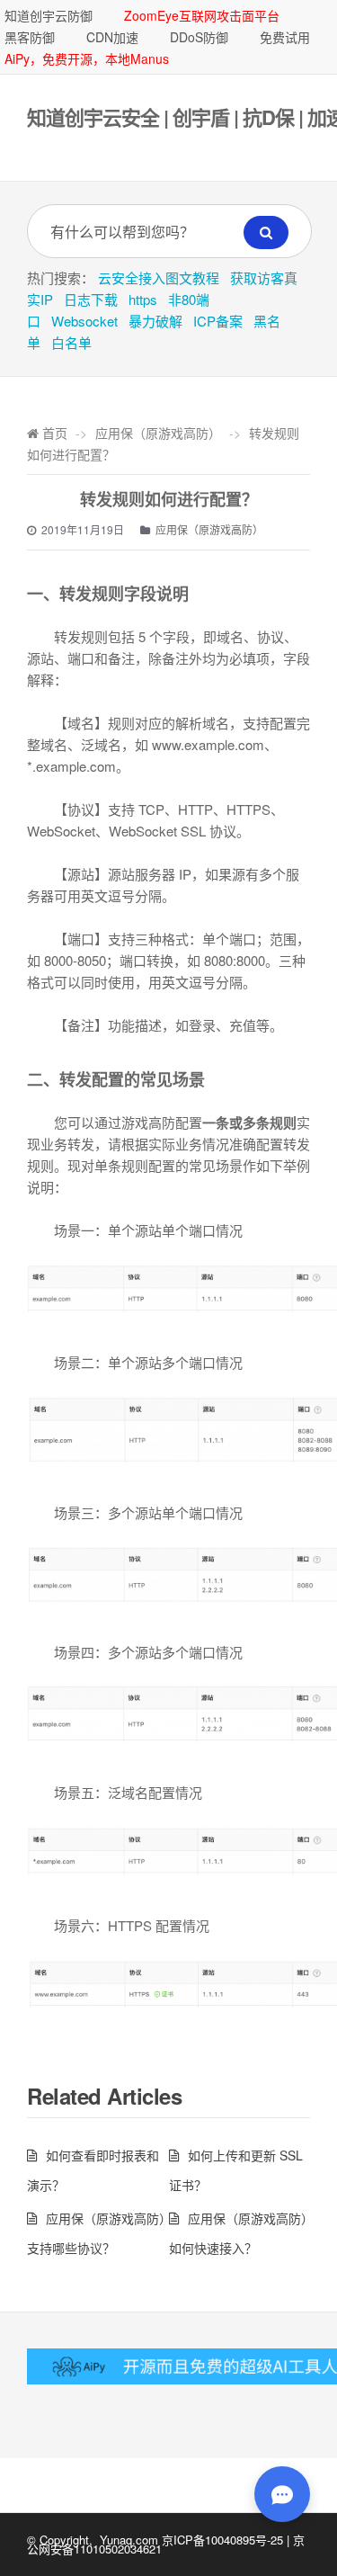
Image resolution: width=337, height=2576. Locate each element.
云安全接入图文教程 (159, 277)
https (143, 299)
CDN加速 (112, 37)
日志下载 (91, 299)
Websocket (84, 321)
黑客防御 (30, 37)
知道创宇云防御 (49, 15)
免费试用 (285, 37)
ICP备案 (218, 321)
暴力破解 (155, 321)
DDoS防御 (199, 37)
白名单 (71, 342)
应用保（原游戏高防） (158, 433)
